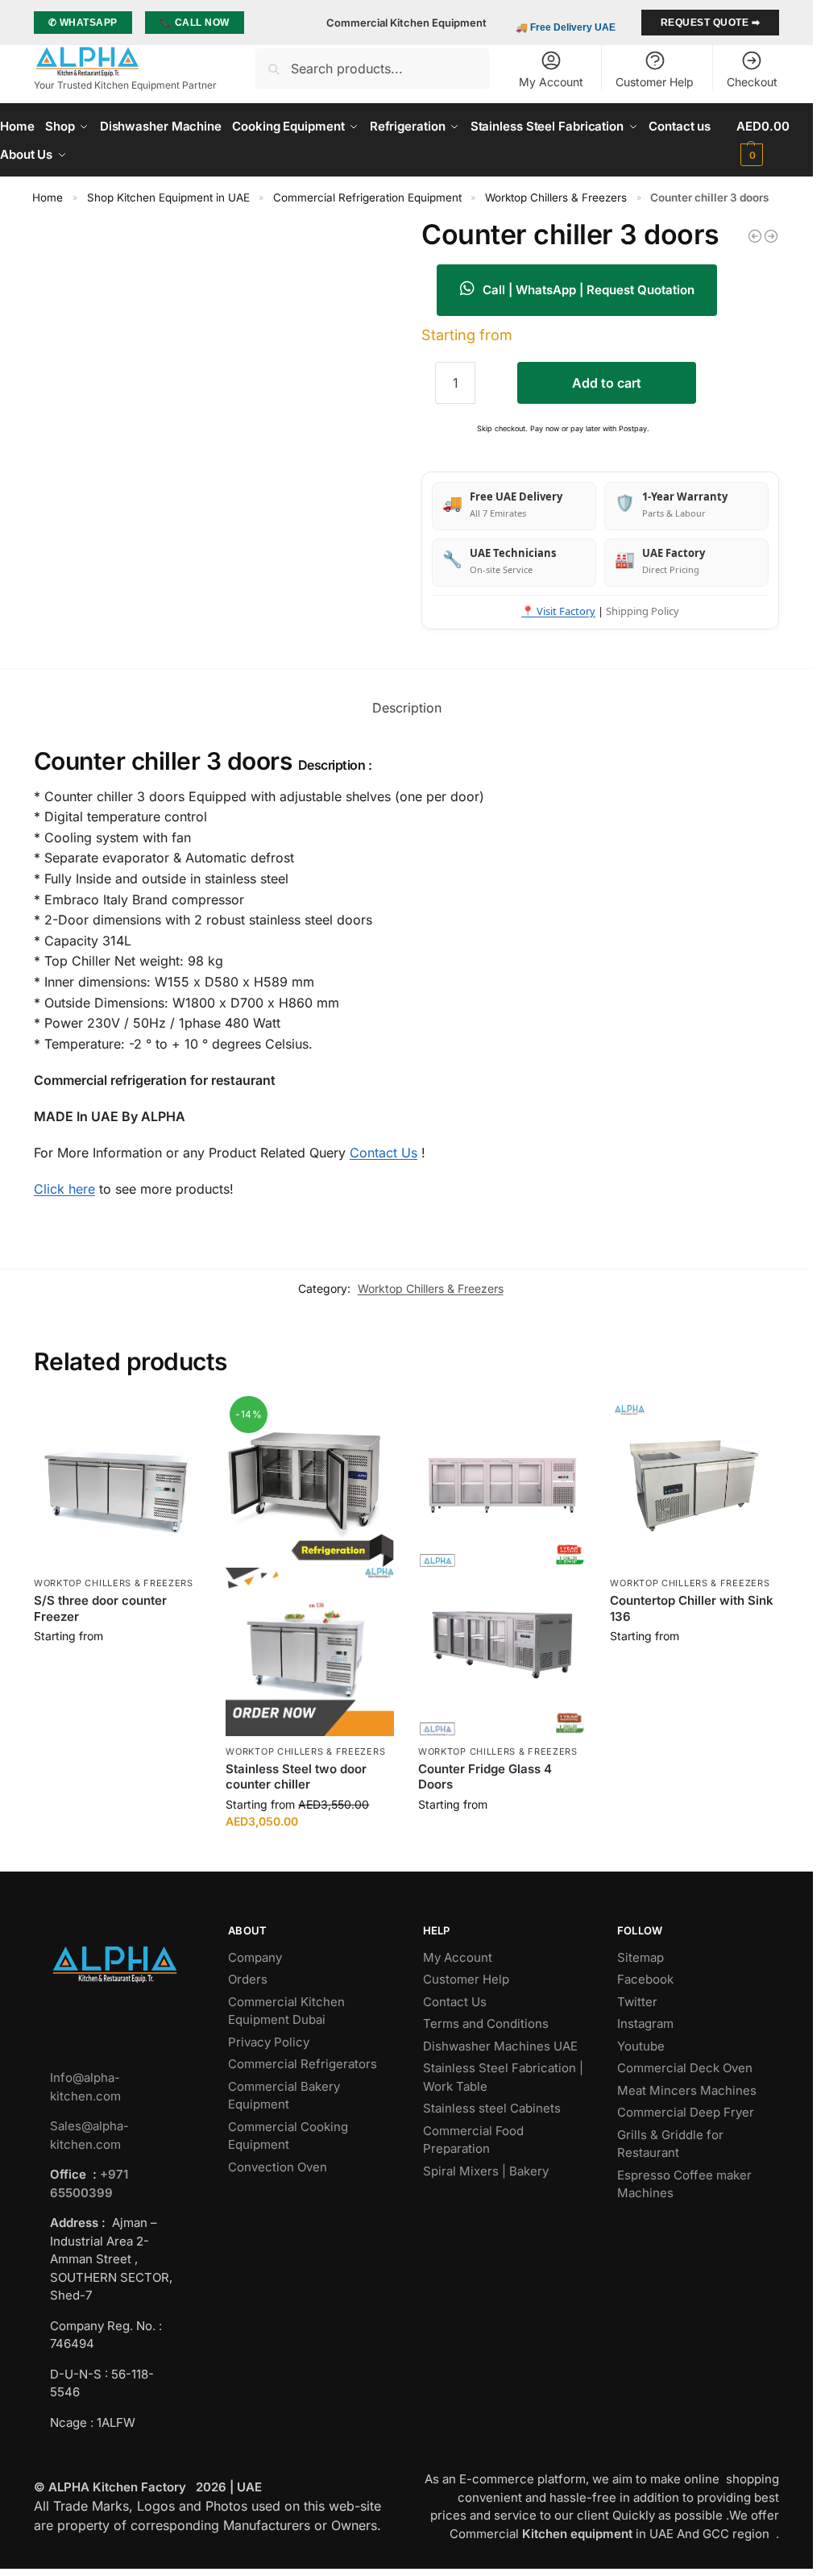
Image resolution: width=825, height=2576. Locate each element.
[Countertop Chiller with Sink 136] (694, 1484)
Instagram (645, 2023)
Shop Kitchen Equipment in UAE (168, 197)
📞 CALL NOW (195, 23)
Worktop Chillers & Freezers (556, 197)
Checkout (752, 82)
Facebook (645, 1979)
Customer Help (655, 82)
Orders (248, 1979)
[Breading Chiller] (771, 236)
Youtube (641, 2046)
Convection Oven (279, 2167)
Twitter (637, 2002)
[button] (775, 140)
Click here (64, 1189)
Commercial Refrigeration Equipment (367, 197)
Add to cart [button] (118, 1670)
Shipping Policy (643, 611)
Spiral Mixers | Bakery (486, 2171)
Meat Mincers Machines (688, 2090)
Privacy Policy (269, 2042)
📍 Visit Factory (558, 611)
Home (48, 197)
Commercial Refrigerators (304, 2064)
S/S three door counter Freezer (100, 1608)
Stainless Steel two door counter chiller (296, 1777)
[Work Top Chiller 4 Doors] (755, 236)
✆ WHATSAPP (83, 23)
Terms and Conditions (486, 2023)
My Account (551, 82)
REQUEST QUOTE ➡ (711, 23)
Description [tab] (407, 708)
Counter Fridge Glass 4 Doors (485, 1777)
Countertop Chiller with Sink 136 (692, 1608)
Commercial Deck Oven (686, 2068)
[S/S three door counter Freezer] (118, 1484)
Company (255, 1957)
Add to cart (607, 383)
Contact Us (383, 1153)
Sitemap (641, 1957)
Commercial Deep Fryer (686, 2112)
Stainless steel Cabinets (493, 2108)
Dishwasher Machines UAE (500, 2046)
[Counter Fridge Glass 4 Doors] (502, 1568)
